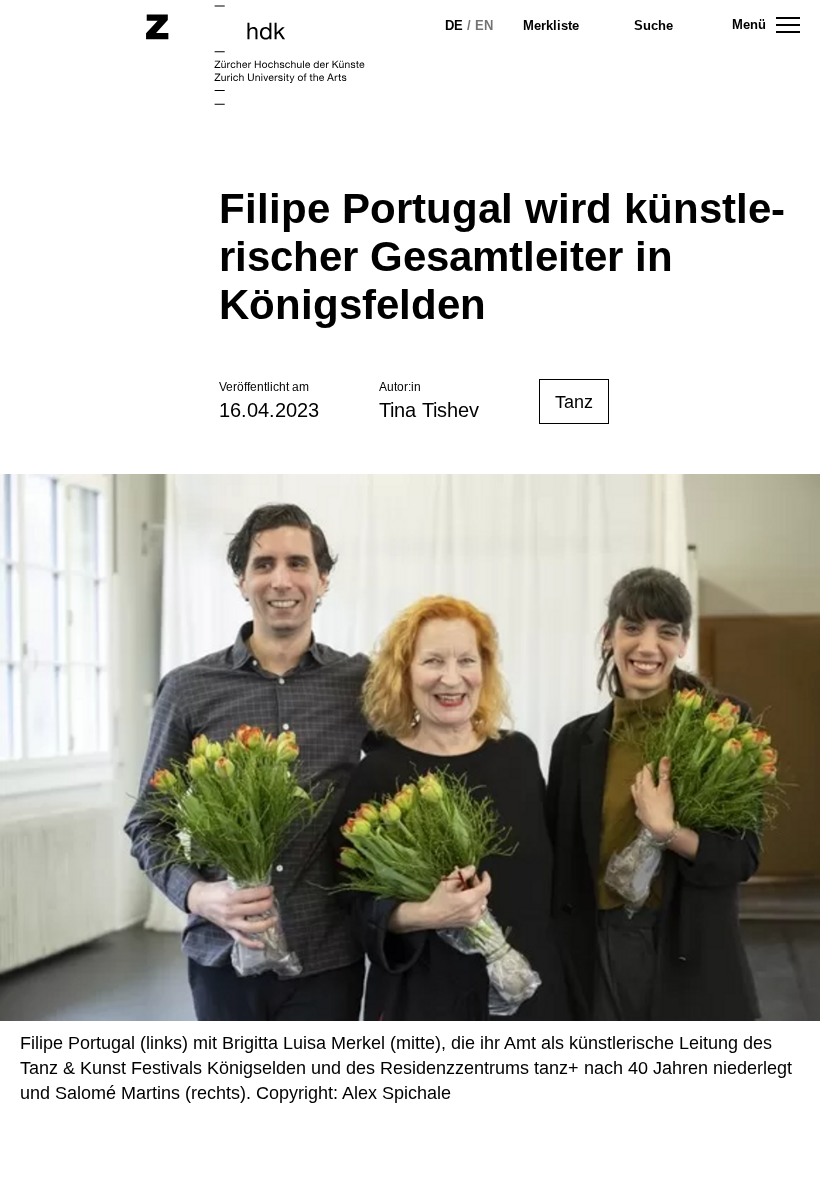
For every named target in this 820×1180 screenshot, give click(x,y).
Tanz (574, 402)
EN (484, 25)
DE (454, 25)
